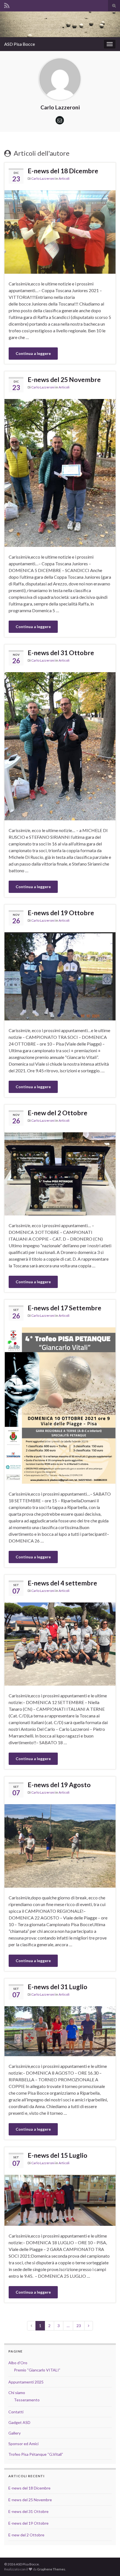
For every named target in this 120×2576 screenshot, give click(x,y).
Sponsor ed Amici (23, 2444)
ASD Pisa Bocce (20, 44)
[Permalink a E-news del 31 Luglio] (60, 2030)
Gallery (15, 2433)
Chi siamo (17, 2393)
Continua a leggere (33, 353)
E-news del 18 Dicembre (63, 171)
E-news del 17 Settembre (64, 1308)
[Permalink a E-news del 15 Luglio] (60, 2200)
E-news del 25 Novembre (64, 379)
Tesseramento (27, 2400)
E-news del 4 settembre (62, 1583)
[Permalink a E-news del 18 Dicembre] (60, 231)
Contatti (16, 2412)
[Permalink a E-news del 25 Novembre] (60, 472)
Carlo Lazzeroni (43, 178)
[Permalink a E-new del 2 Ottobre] (60, 1173)
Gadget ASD (19, 2422)
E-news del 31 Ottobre (61, 653)
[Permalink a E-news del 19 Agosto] (60, 1845)
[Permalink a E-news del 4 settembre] (60, 1643)
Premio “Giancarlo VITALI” (37, 2370)
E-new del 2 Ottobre (57, 1113)
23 (79, 2326)
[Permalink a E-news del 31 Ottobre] (60, 746)
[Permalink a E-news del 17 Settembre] (60, 1405)
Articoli (64, 178)
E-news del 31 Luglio (57, 1987)
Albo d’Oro (18, 2363)
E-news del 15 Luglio (57, 2155)
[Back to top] (107, 2563)
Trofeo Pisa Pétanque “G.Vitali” (36, 2454)
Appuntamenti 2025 (26, 2382)
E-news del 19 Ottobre (61, 913)
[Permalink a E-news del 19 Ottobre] (60, 976)
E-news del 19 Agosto (59, 1785)
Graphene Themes (51, 2569)
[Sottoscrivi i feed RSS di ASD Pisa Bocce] (7, 5)
